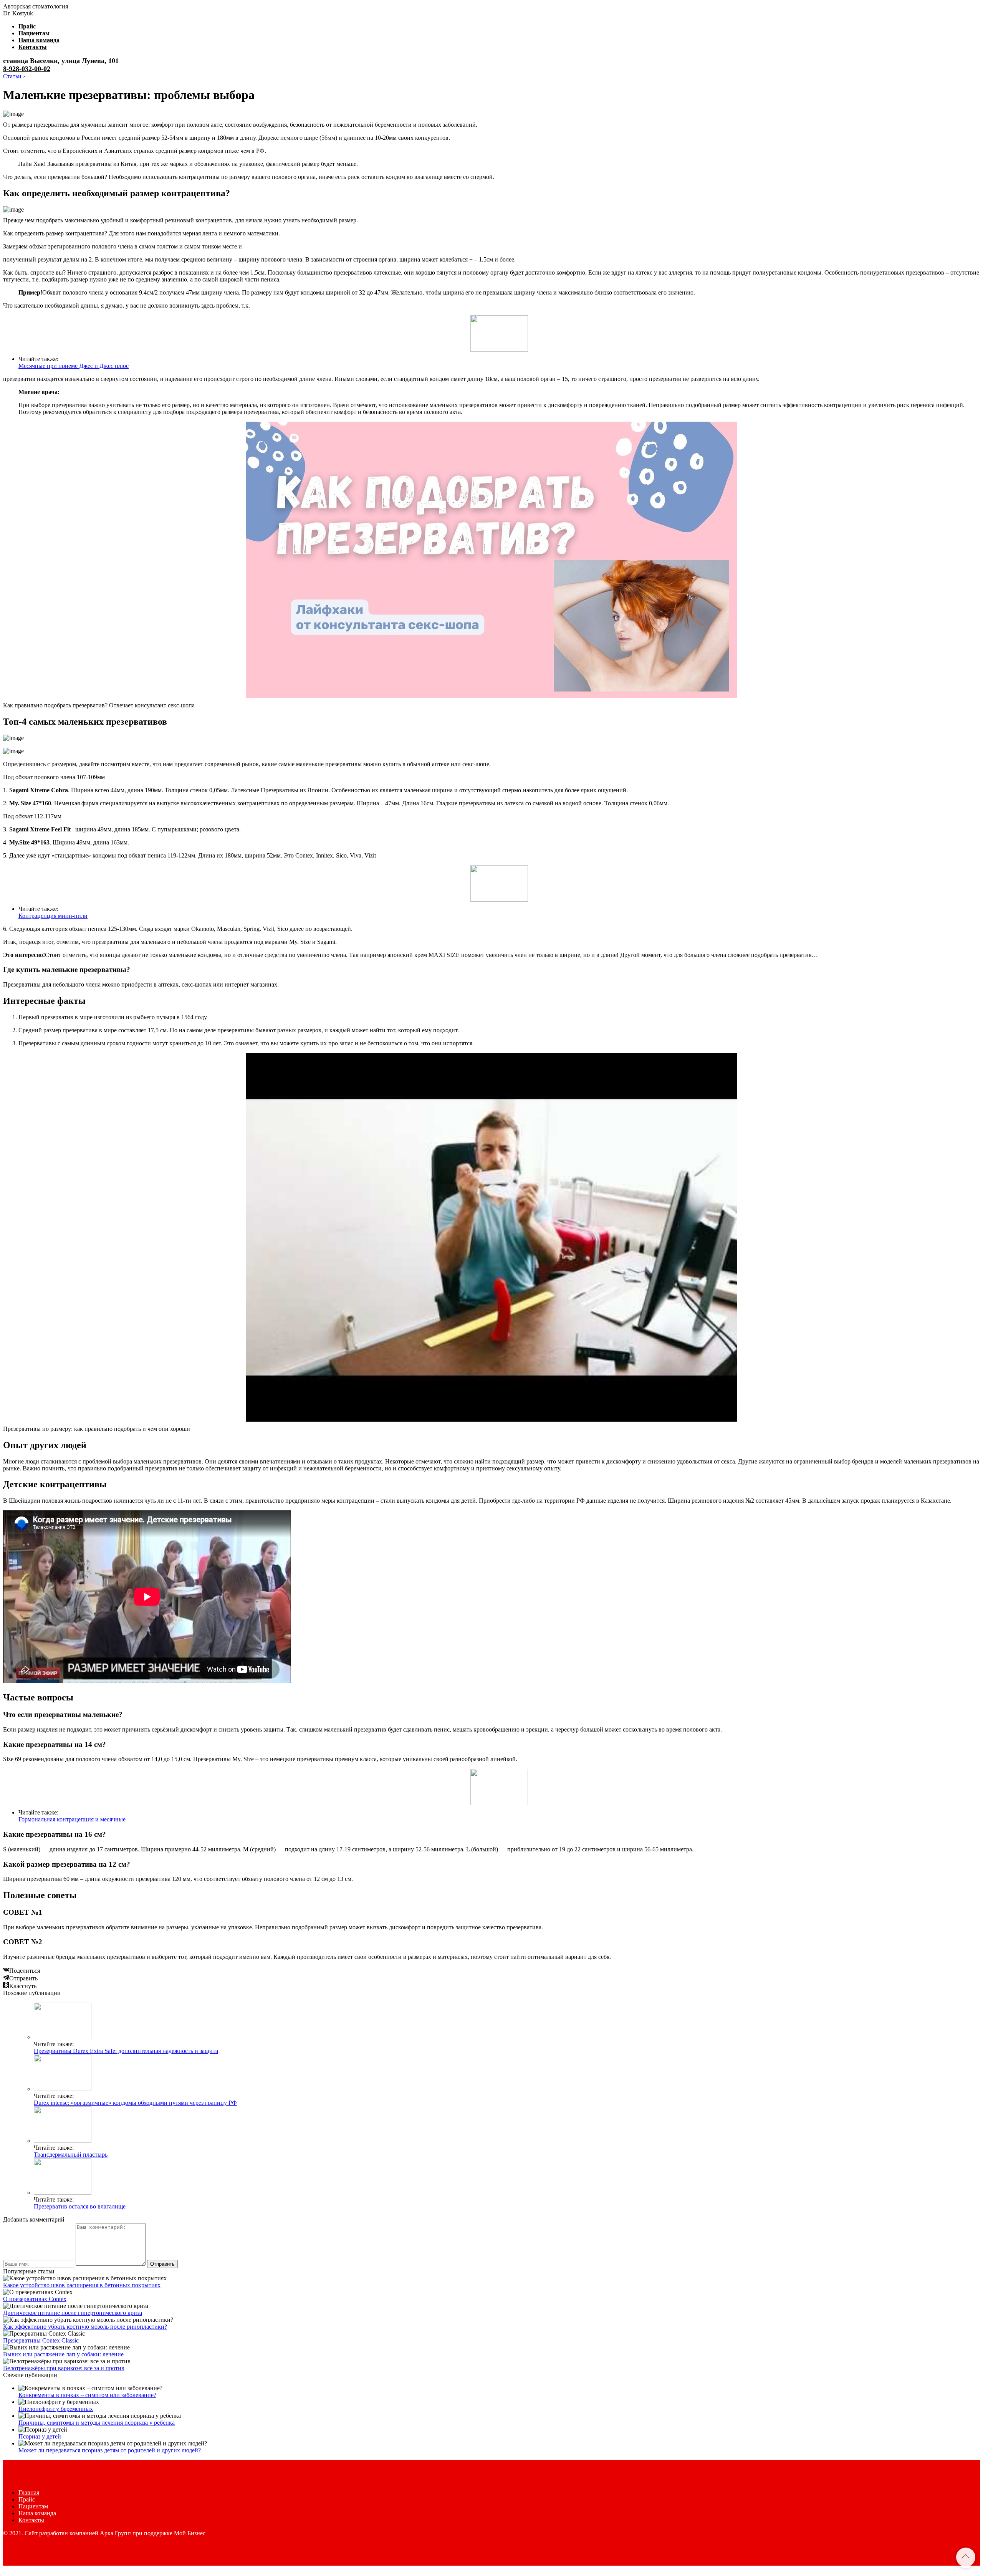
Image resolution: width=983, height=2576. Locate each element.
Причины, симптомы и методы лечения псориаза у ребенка (97, 2423)
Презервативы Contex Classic (41, 2340)
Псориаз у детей (40, 2436)
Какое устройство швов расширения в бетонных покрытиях (82, 2285)
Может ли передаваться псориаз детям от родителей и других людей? (110, 2450)
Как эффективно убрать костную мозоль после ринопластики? (85, 2327)
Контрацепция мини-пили (53, 916)
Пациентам (34, 33)
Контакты (33, 47)
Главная (29, 2492)
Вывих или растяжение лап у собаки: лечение (63, 2354)
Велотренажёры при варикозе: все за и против (64, 2368)
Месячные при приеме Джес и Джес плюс (74, 366)
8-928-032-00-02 (27, 69)
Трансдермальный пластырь (71, 2155)
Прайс (27, 26)
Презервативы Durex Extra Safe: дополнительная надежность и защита (126, 2051)
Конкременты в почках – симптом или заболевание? (87, 2395)
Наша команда (39, 40)
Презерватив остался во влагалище (80, 2206)
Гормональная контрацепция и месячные (72, 1819)
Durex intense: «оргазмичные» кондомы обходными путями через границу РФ (135, 2103)
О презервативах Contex (35, 2299)
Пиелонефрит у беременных (56, 2409)
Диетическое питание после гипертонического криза (73, 2313)
